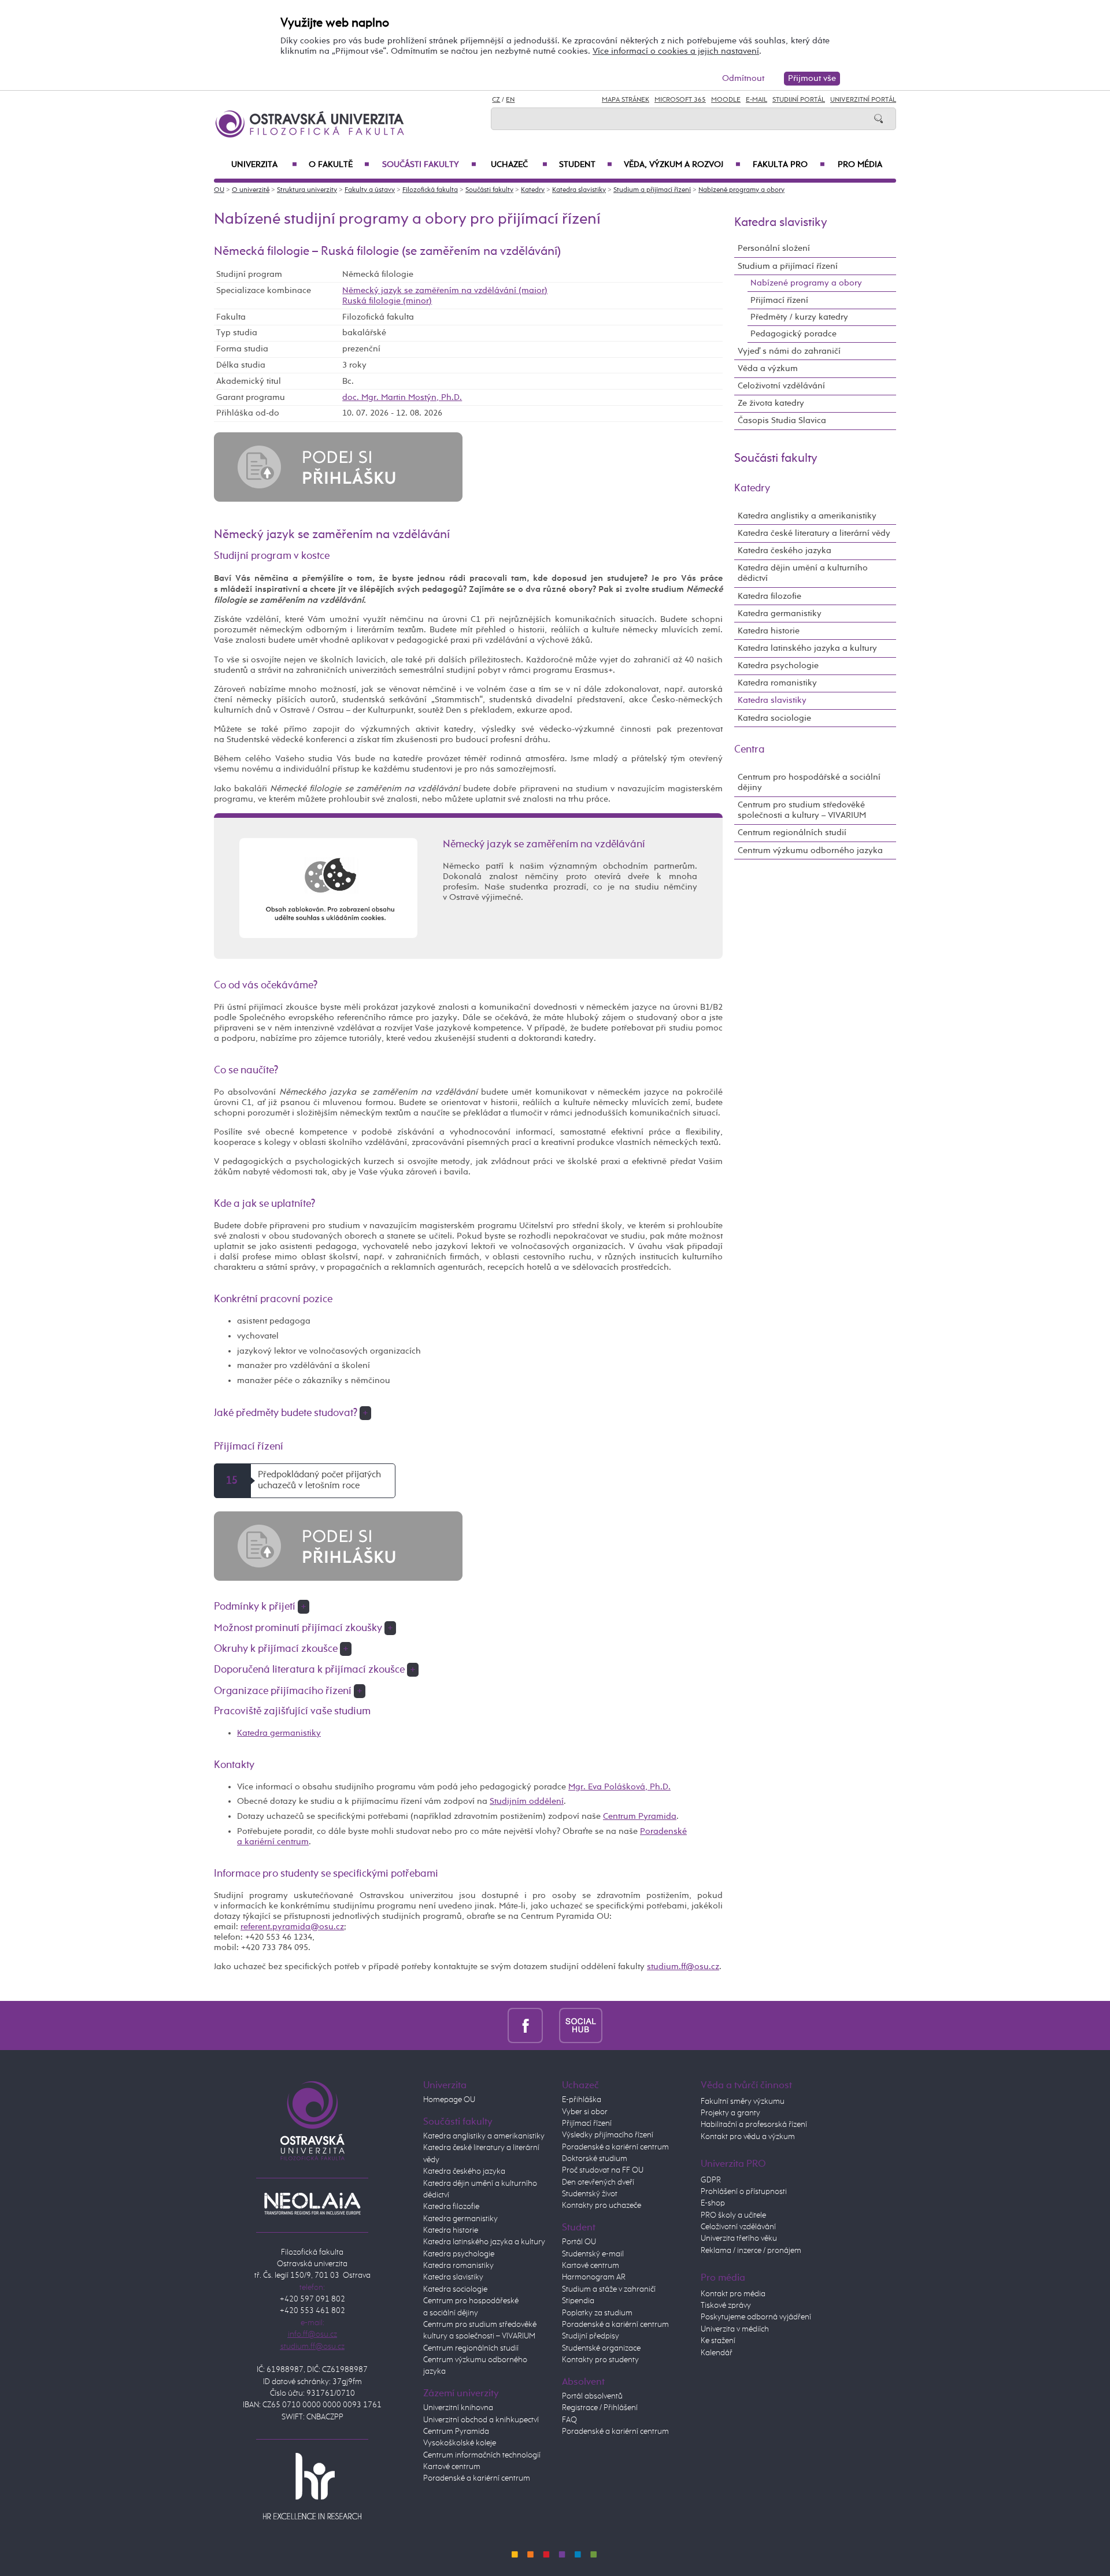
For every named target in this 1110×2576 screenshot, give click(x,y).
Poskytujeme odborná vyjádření (756, 2317)
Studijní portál (799, 100)
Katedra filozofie (769, 596)
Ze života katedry (771, 403)
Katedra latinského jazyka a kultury (807, 648)
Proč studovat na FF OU (603, 2170)
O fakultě (339, 165)
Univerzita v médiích (735, 2329)
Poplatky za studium (597, 2313)
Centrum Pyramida (640, 1816)
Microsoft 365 (680, 100)
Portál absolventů (592, 2396)
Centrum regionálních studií (792, 833)
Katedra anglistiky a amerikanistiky (807, 516)
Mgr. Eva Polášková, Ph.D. (619, 1787)
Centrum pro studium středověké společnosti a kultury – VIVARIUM (802, 810)
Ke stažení (718, 2341)
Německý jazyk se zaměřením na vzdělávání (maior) (445, 290)
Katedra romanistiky (777, 683)
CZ (496, 100)
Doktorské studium (595, 2159)
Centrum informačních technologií (482, 2455)
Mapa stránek (626, 100)
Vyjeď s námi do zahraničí (789, 351)
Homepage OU (449, 2100)
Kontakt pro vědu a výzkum (748, 2137)
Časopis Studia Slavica (782, 420)
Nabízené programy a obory (741, 190)
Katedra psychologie (778, 666)
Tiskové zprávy (726, 2306)
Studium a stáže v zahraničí (609, 2289)
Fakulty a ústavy (370, 190)
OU (219, 190)
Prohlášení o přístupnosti (744, 2192)
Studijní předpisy (591, 2336)
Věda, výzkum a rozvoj (682, 165)
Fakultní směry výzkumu (743, 2101)
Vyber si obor (585, 2112)
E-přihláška (582, 2100)
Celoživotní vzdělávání (781, 386)
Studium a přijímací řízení (652, 190)
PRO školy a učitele (733, 2215)
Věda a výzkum (768, 368)
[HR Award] (312, 2486)
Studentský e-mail (593, 2254)
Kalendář (717, 2353)
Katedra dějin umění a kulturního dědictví (803, 573)
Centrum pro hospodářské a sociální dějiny (809, 782)
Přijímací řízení (779, 300)
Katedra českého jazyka (785, 551)
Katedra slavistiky (579, 190)
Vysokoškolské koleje (460, 2443)
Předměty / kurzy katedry (799, 317)
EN (510, 100)
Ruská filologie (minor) (387, 301)
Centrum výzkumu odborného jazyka (810, 850)
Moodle (726, 100)
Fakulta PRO (789, 165)
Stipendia (578, 2301)
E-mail (756, 100)
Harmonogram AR (594, 2277)
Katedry (533, 190)
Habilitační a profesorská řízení (754, 2125)
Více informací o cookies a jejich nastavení (676, 51)
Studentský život (590, 2194)
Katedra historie (769, 631)
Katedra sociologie (774, 718)
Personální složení (774, 248)
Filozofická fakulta (430, 190)
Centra (750, 750)
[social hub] (581, 2025)
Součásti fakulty (429, 165)
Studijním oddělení (527, 1801)
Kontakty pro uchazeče (602, 2206)
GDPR (711, 2180)
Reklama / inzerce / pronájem (751, 2251)
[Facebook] (525, 2025)
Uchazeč (519, 165)
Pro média (860, 165)
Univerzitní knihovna (458, 2408)
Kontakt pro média (733, 2294)
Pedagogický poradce (793, 334)
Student (586, 165)
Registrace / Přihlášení (600, 2408)
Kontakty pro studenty (600, 2360)
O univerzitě (251, 190)
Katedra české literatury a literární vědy (814, 533)
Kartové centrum (452, 2467)
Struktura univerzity (307, 190)
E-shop (713, 2203)
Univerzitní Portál (863, 100)
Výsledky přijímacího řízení (608, 2135)
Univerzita (264, 165)
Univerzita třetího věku (739, 2238)
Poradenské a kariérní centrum (477, 2478)
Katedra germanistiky (279, 1733)
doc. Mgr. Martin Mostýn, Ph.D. (402, 397)
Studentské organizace (601, 2348)
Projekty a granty (730, 2113)
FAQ (569, 2420)
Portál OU (579, 2242)
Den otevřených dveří (598, 2182)
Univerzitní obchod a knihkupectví (481, 2420)
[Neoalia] (312, 2204)
